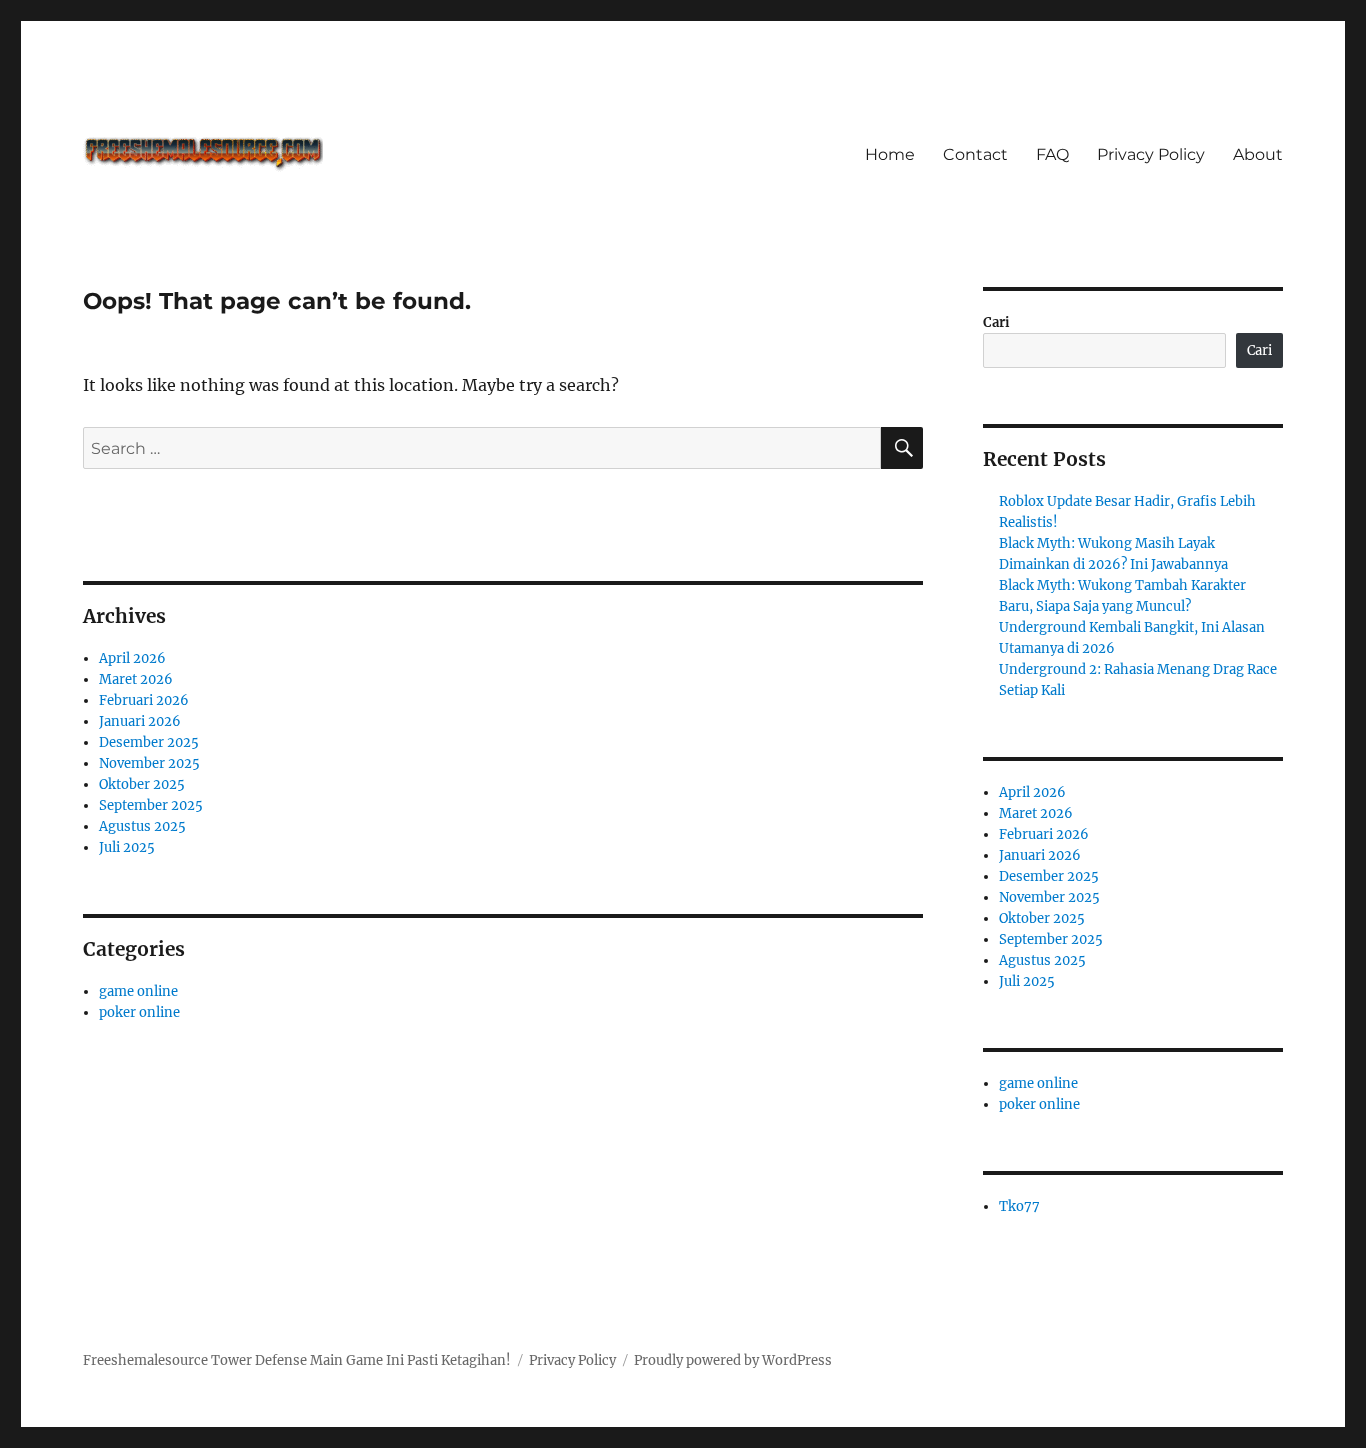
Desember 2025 (149, 742)
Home (890, 154)
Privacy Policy (1151, 154)
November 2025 (149, 763)
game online (138, 991)
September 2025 (151, 805)
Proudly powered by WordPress (733, 1360)
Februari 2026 (144, 700)
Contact (975, 154)
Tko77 (1019, 1206)
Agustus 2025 (142, 826)
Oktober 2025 (142, 784)
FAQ (1052, 154)
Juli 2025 (127, 847)
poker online (139, 1012)
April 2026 (132, 658)
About (1258, 154)
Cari (996, 322)
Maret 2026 (136, 679)
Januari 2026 (140, 721)
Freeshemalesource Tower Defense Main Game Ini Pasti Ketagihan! (297, 1360)
